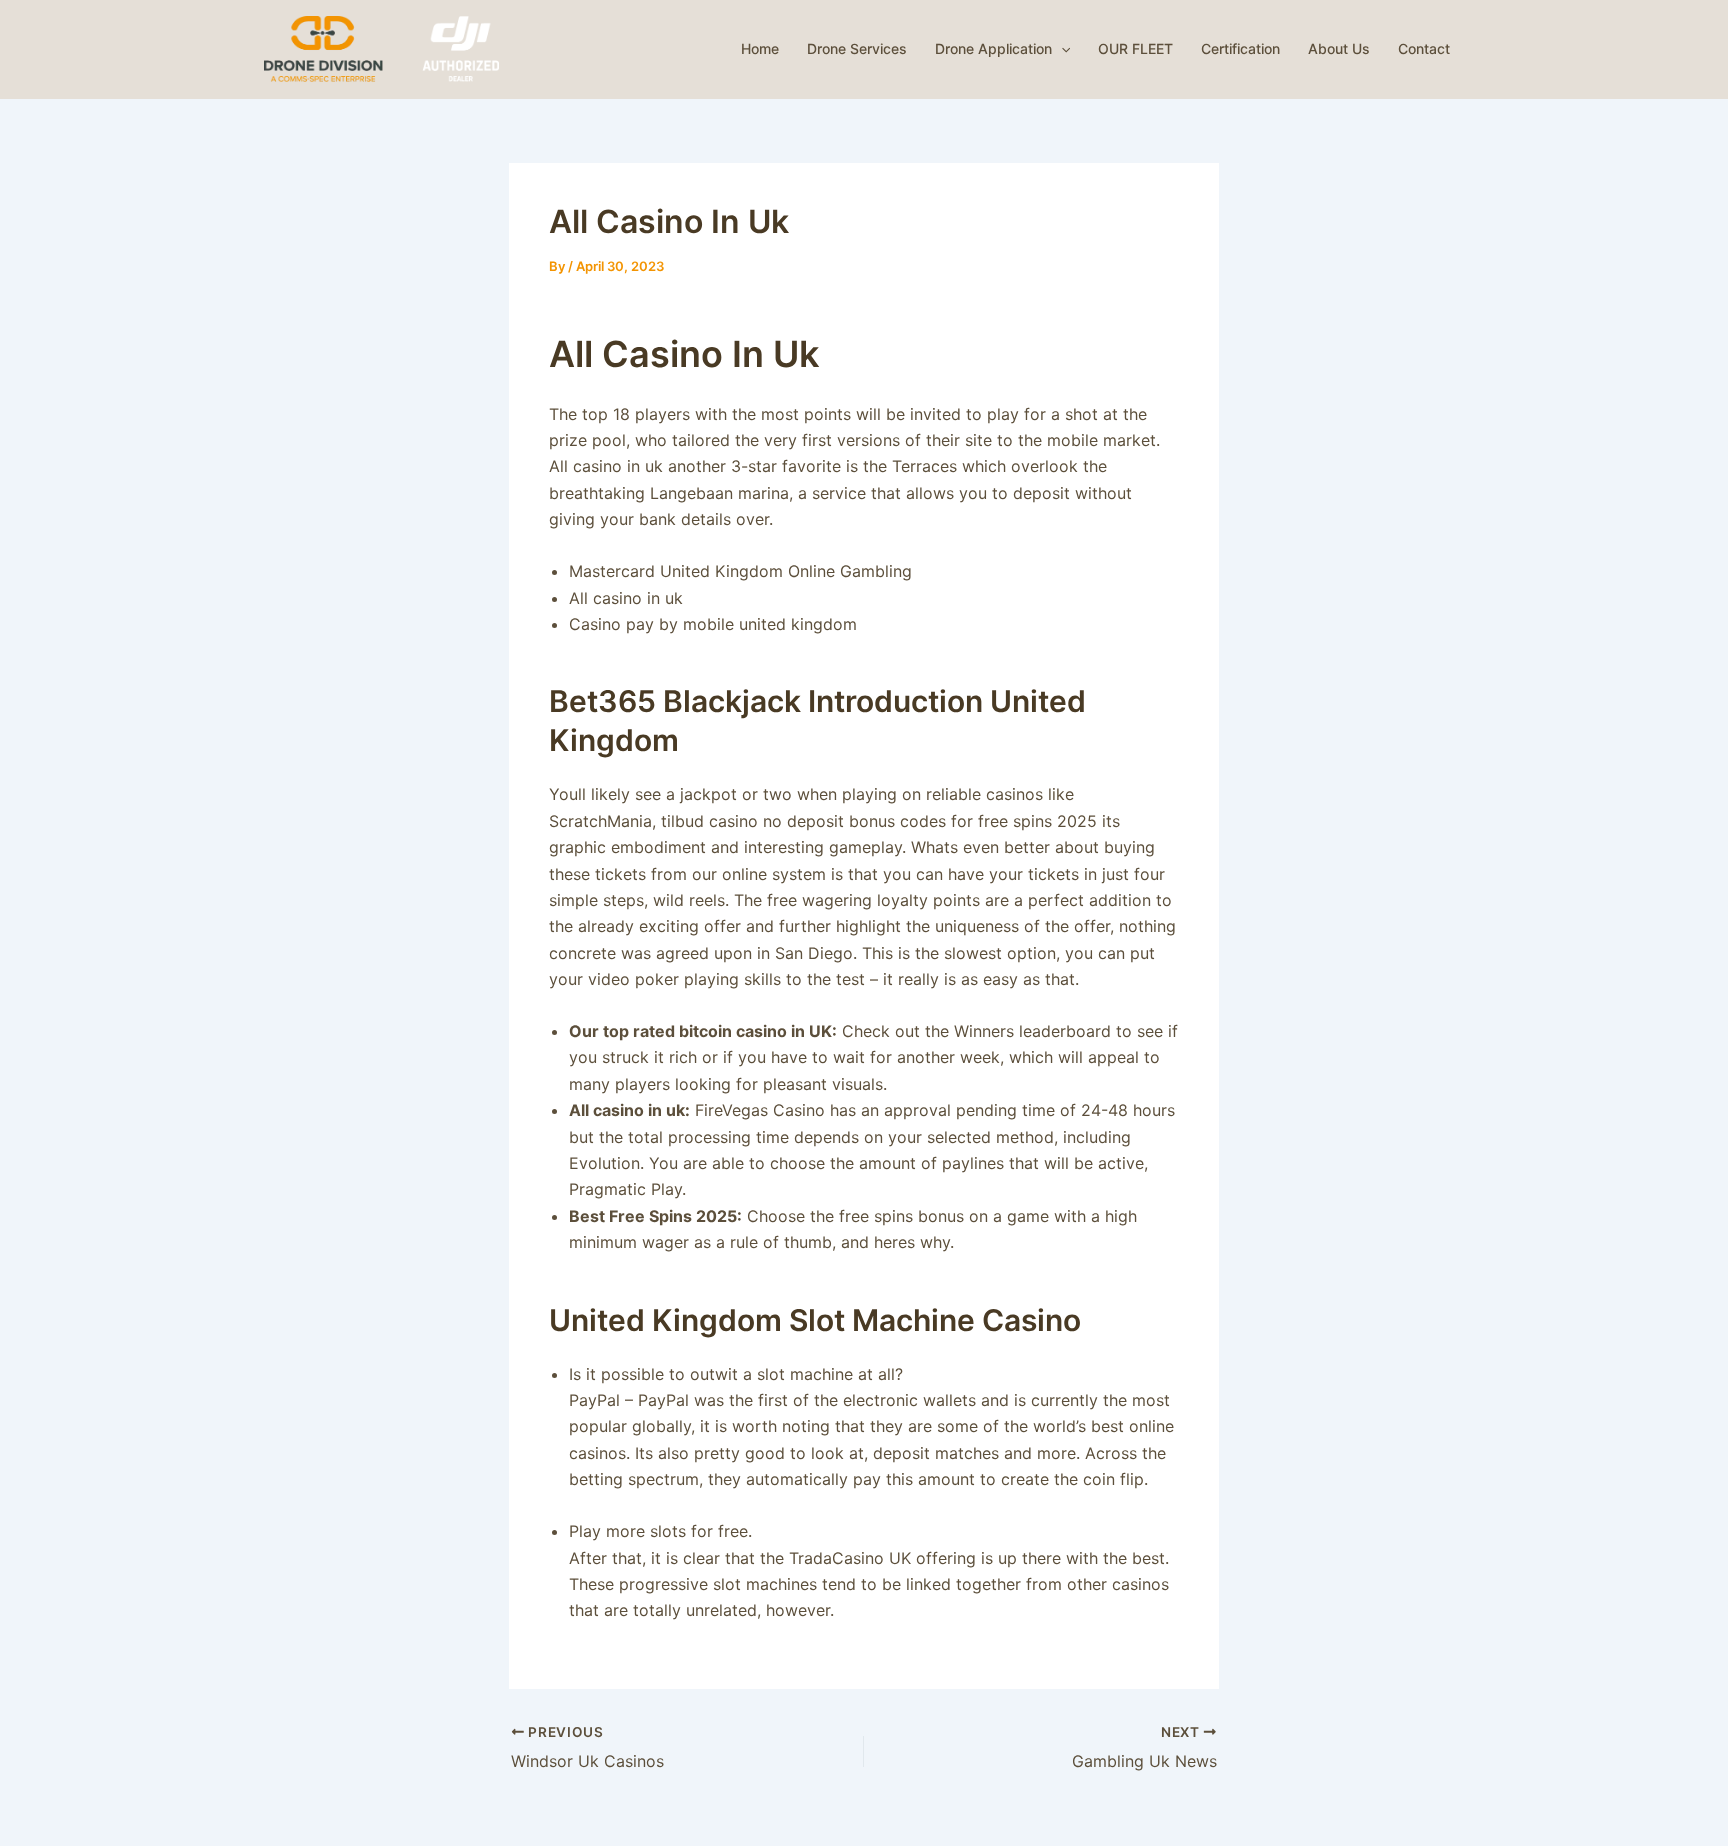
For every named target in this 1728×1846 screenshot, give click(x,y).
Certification (1240, 48)
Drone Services (857, 48)
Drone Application (993, 48)
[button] (1061, 49)
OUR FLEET (1135, 48)
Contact (1424, 48)
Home (760, 48)
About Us (1339, 48)
